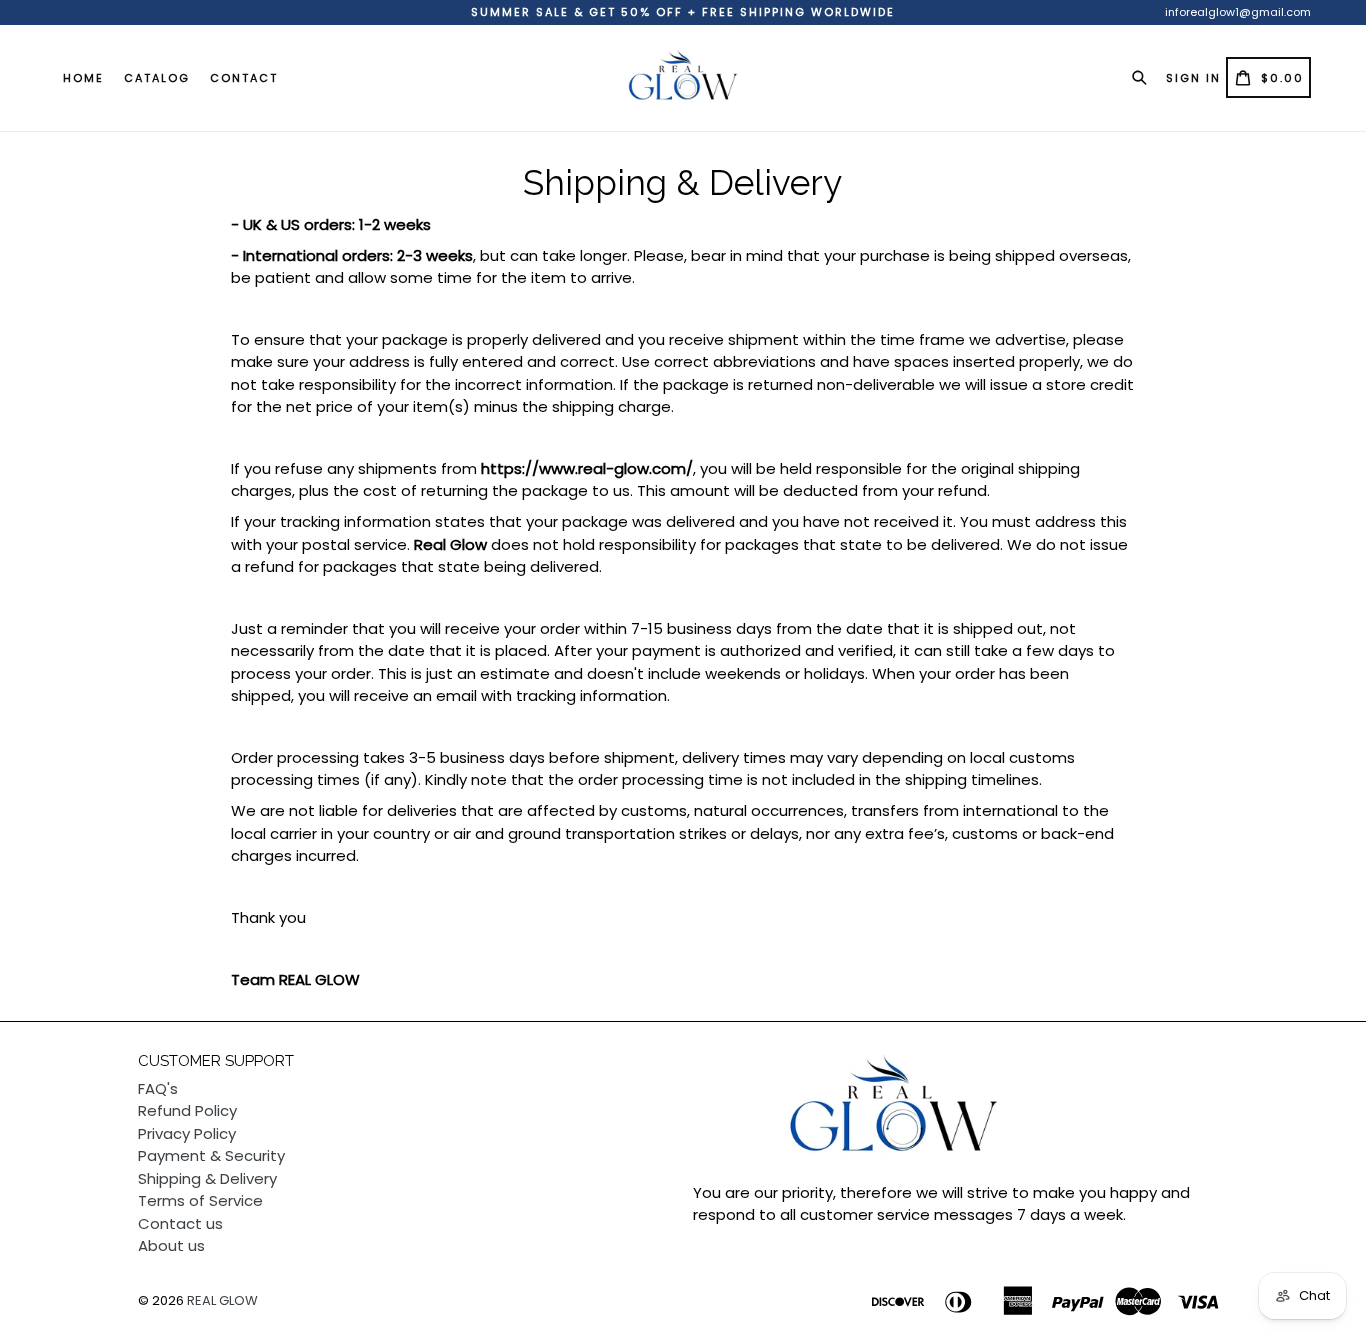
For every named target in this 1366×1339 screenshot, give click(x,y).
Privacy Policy (187, 1133)
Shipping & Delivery (207, 1178)
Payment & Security (211, 1155)
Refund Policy (187, 1110)
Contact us (180, 1223)
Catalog (157, 78)
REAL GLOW (222, 1300)
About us (171, 1245)
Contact (244, 78)
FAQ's (158, 1088)
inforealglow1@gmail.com (1238, 12)
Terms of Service (200, 1200)
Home (83, 78)
